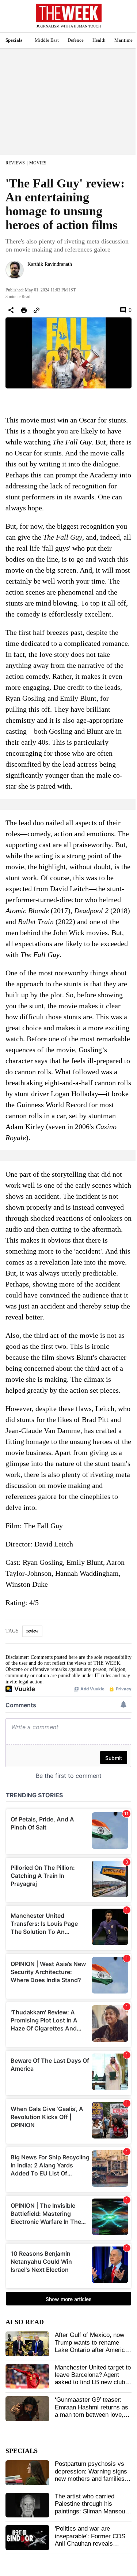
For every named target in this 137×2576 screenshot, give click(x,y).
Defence (76, 40)
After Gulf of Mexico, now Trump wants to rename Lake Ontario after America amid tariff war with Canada (92, 2346)
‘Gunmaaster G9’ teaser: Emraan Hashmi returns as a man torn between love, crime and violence (92, 2411)
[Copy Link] (37, 310)
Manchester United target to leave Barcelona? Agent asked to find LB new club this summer (93, 2379)
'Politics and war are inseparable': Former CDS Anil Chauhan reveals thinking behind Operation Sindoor (90, 2544)
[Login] (121, 20)
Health (99, 40)
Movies (38, 163)
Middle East (47, 40)
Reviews (15, 163)
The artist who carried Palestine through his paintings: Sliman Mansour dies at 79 (91, 2508)
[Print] (24, 310)
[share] (11, 310)
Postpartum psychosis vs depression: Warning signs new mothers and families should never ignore (91, 2475)
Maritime (123, 40)
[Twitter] (30, 274)
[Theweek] (69, 13)
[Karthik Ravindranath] (15, 270)
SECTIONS (11, 18)
